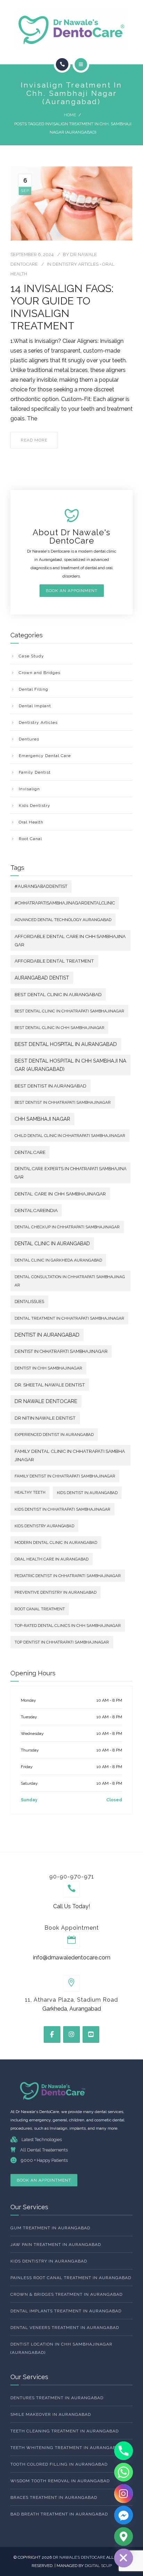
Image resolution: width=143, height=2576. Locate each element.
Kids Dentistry (35, 805)
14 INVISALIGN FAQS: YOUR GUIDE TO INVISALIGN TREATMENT (62, 307)
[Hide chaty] (124, 2558)
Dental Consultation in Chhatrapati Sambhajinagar (70, 1281)
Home (70, 115)
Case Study (31, 656)
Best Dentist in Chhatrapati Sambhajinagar (63, 1102)
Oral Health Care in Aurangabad (52, 1559)
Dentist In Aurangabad (47, 1335)
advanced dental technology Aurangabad (63, 920)
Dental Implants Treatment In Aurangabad (66, 2311)
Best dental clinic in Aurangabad (58, 994)
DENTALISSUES (29, 1302)
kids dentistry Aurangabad (44, 1526)
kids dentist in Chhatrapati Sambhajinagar (62, 1509)
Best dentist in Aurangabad (51, 1086)
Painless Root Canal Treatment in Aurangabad (71, 2278)
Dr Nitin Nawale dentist (45, 1418)
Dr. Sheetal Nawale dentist (50, 1385)
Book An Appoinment (72, 591)
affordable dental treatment (54, 961)
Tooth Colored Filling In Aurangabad (59, 2464)
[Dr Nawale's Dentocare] (71, 29)
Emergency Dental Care (45, 756)
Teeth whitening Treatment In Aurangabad (66, 2448)
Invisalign (29, 789)
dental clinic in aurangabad (52, 1244)
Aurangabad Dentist (42, 978)
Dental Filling (33, 689)
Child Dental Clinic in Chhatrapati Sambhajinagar (70, 1136)
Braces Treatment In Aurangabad (54, 2497)
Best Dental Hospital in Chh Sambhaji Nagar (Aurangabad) (70, 1065)
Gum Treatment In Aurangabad (50, 2228)
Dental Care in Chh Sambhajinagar (60, 1194)
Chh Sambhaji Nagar (42, 1119)
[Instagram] (124, 2494)
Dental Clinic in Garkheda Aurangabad (58, 1260)
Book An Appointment (44, 2180)
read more (34, 440)
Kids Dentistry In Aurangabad (49, 2261)
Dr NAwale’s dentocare (79, 2557)
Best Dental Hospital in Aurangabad (66, 1044)
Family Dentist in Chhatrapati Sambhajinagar (65, 1476)
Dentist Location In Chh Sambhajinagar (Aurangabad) (61, 2348)
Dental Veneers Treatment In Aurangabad (65, 2328)
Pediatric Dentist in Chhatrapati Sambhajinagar (68, 1576)
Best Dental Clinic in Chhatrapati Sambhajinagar (69, 1011)
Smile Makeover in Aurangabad (51, 2414)
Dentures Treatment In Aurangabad (57, 2398)
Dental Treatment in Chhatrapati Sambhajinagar (69, 1318)
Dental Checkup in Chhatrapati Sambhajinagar (67, 1227)
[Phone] (124, 2451)
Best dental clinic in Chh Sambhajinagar (59, 1028)
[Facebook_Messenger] (124, 2515)
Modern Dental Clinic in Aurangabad (56, 1542)
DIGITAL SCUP (98, 2566)
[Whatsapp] (124, 2472)
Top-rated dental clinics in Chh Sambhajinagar (68, 1626)
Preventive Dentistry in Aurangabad (56, 1592)
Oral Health (31, 822)
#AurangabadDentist (41, 886)
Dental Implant (35, 706)
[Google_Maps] (124, 2537)
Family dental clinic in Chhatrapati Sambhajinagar (70, 1455)
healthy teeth (30, 1492)
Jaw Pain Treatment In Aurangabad (56, 2245)
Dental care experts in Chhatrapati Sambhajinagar (70, 1173)
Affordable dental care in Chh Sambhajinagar (70, 940)
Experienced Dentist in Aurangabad (54, 1435)
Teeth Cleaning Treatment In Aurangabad (65, 2431)
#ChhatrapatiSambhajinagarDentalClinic (65, 903)
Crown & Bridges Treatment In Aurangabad (66, 2294)
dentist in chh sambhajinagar (48, 1368)
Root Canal (30, 839)
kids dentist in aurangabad (87, 1493)
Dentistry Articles (75, 264)
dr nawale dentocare (46, 1401)
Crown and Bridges (40, 673)
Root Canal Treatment (40, 1609)
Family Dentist (35, 772)
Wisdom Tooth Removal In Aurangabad (60, 2481)
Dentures (29, 739)
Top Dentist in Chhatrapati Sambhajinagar (62, 1642)
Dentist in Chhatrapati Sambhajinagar (61, 1351)
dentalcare (30, 1152)
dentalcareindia (36, 1210)
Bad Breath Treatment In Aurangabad (59, 2514)
